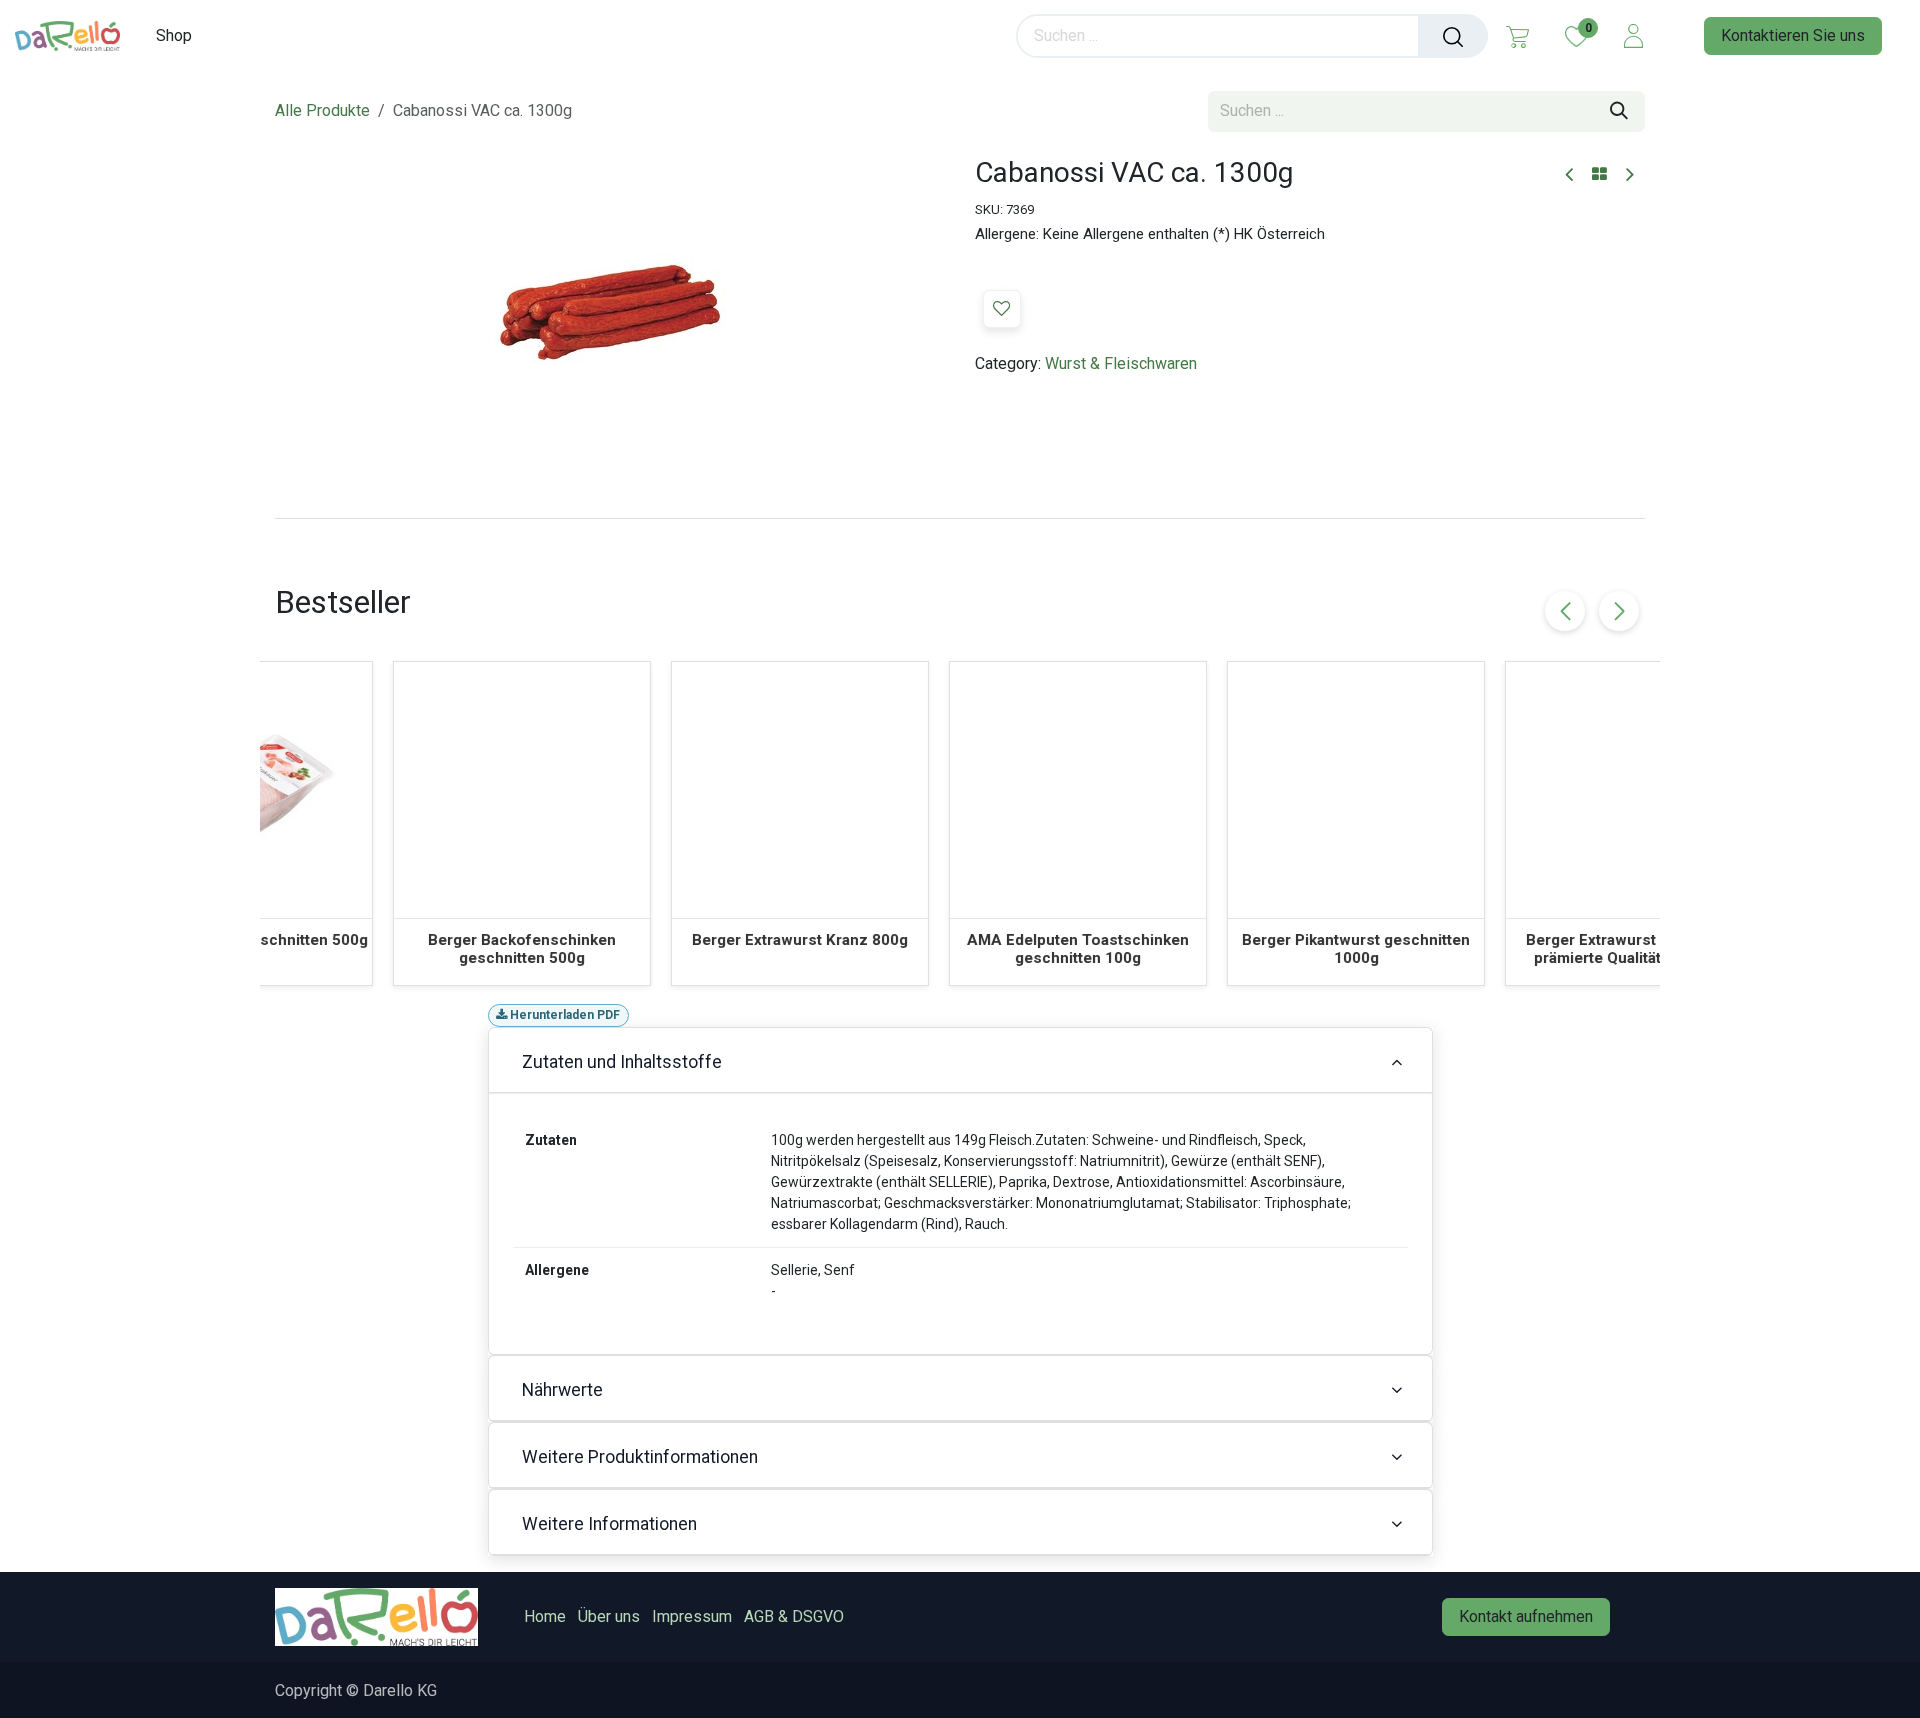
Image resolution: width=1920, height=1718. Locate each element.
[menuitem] (181, 35)
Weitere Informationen (609, 1524)
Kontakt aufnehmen (1526, 1616)
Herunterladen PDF (563, 1015)
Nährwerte (562, 1390)
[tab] (960, 518)
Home (545, 1616)
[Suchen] (1453, 36)
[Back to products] (1599, 175)
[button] (1002, 309)
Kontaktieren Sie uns (1793, 35)
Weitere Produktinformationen (640, 1457)
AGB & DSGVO (794, 1616)
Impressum (692, 1616)
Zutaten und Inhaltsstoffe (622, 1062)
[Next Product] (1628, 175)
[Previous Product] (1570, 175)
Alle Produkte (322, 110)
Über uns (609, 1616)
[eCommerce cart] (1517, 36)
